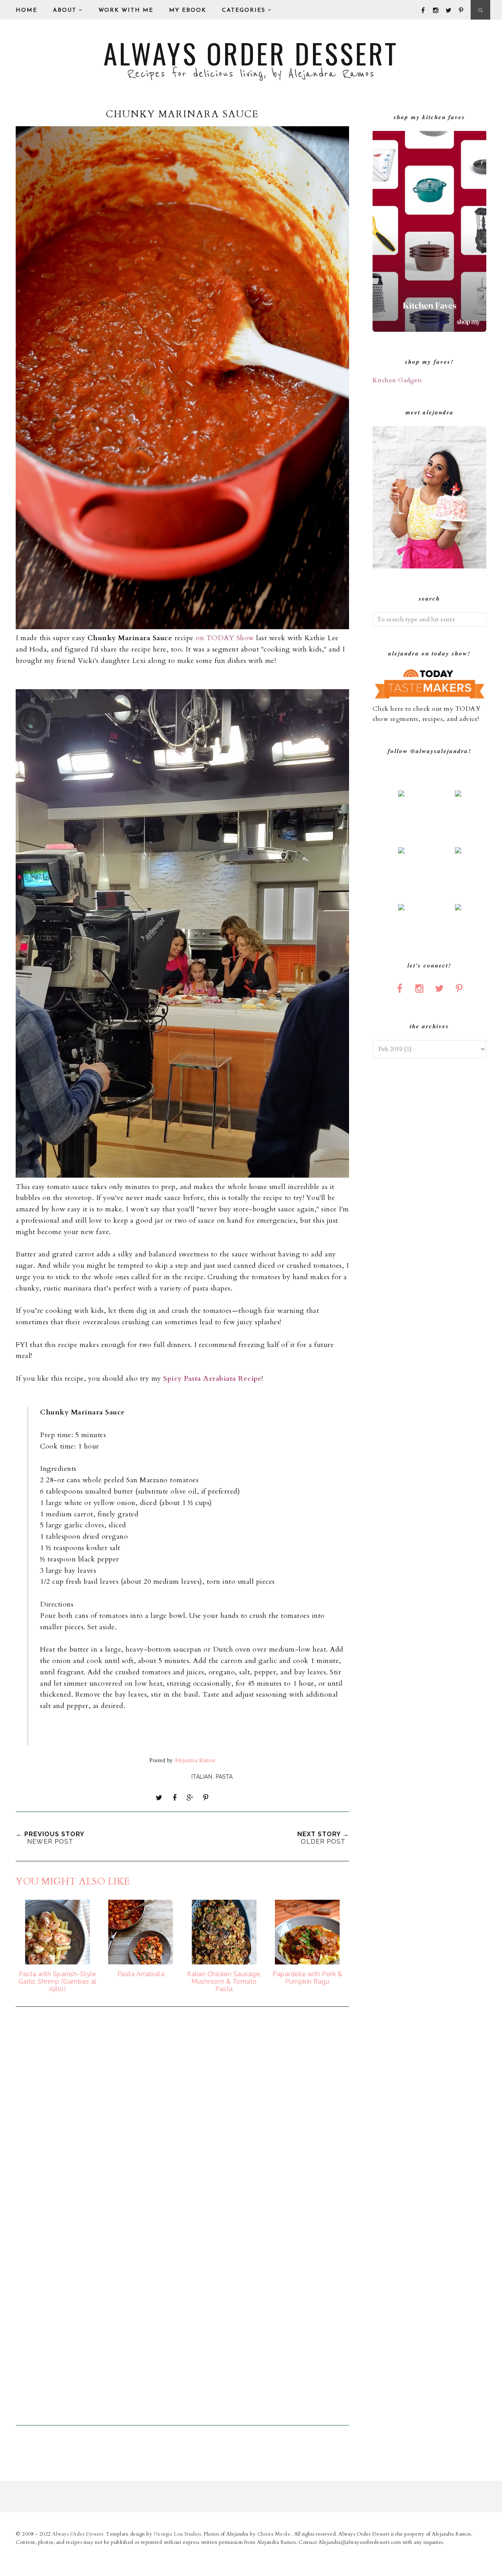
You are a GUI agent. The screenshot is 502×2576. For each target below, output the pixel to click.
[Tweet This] (159, 1798)
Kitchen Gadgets (397, 380)
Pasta (224, 1777)
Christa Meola (274, 2534)
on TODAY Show (225, 638)
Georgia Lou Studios (177, 2534)
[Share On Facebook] (175, 1798)
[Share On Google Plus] (190, 1798)
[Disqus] (182, 2119)
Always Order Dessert (251, 53)
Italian (202, 1777)
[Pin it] (206, 1798)
